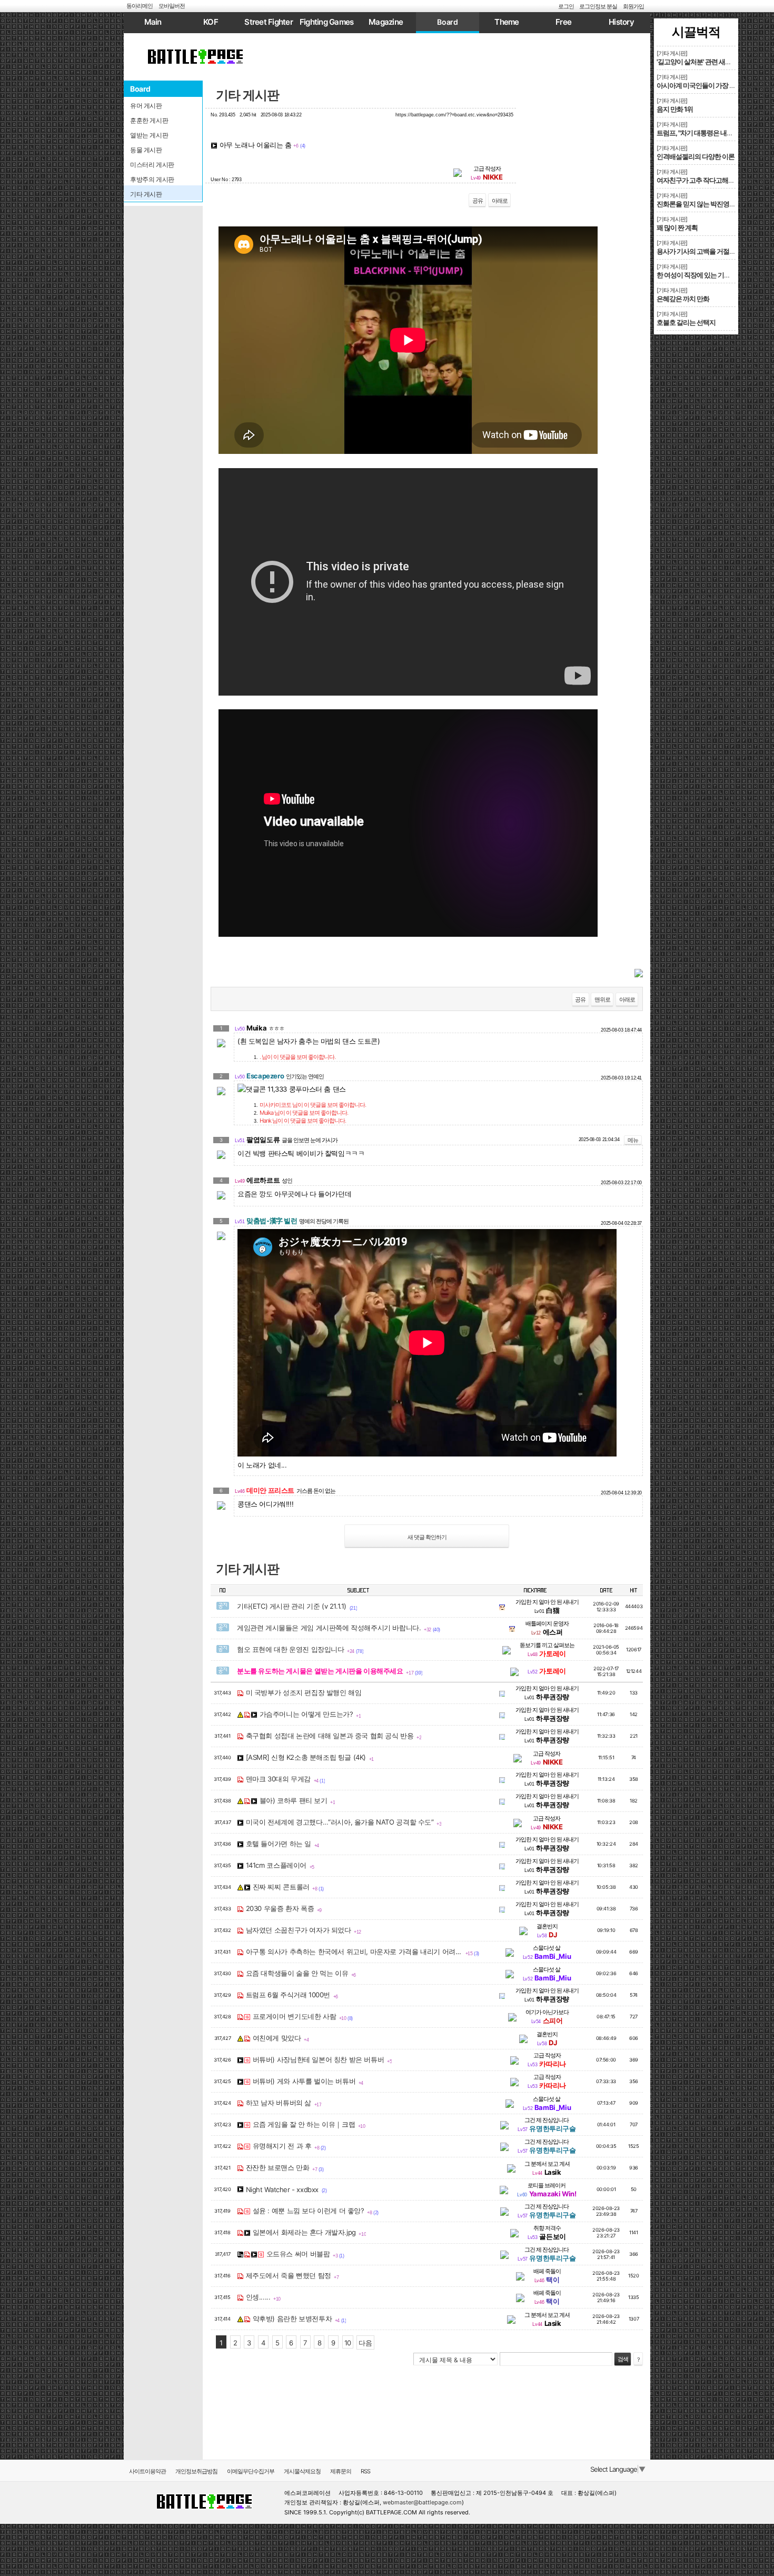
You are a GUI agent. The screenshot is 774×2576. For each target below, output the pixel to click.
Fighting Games (327, 22)
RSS (365, 2471)
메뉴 (633, 1140)
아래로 (500, 201)
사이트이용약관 (147, 2471)
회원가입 (633, 6)
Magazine (386, 22)
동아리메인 (140, 6)
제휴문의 (341, 2471)
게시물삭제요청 (302, 2471)
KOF (211, 22)
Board (447, 22)
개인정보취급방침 (196, 2471)
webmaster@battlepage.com (422, 2502)
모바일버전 (172, 6)
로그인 (566, 6)
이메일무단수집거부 (251, 2471)
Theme (507, 22)
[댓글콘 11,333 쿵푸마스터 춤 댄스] (292, 1089)
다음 (365, 2343)
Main (153, 22)
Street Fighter (269, 22)
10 (348, 2343)
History (621, 22)
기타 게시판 (247, 95)
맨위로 (602, 999)
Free (563, 22)
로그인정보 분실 (598, 6)
